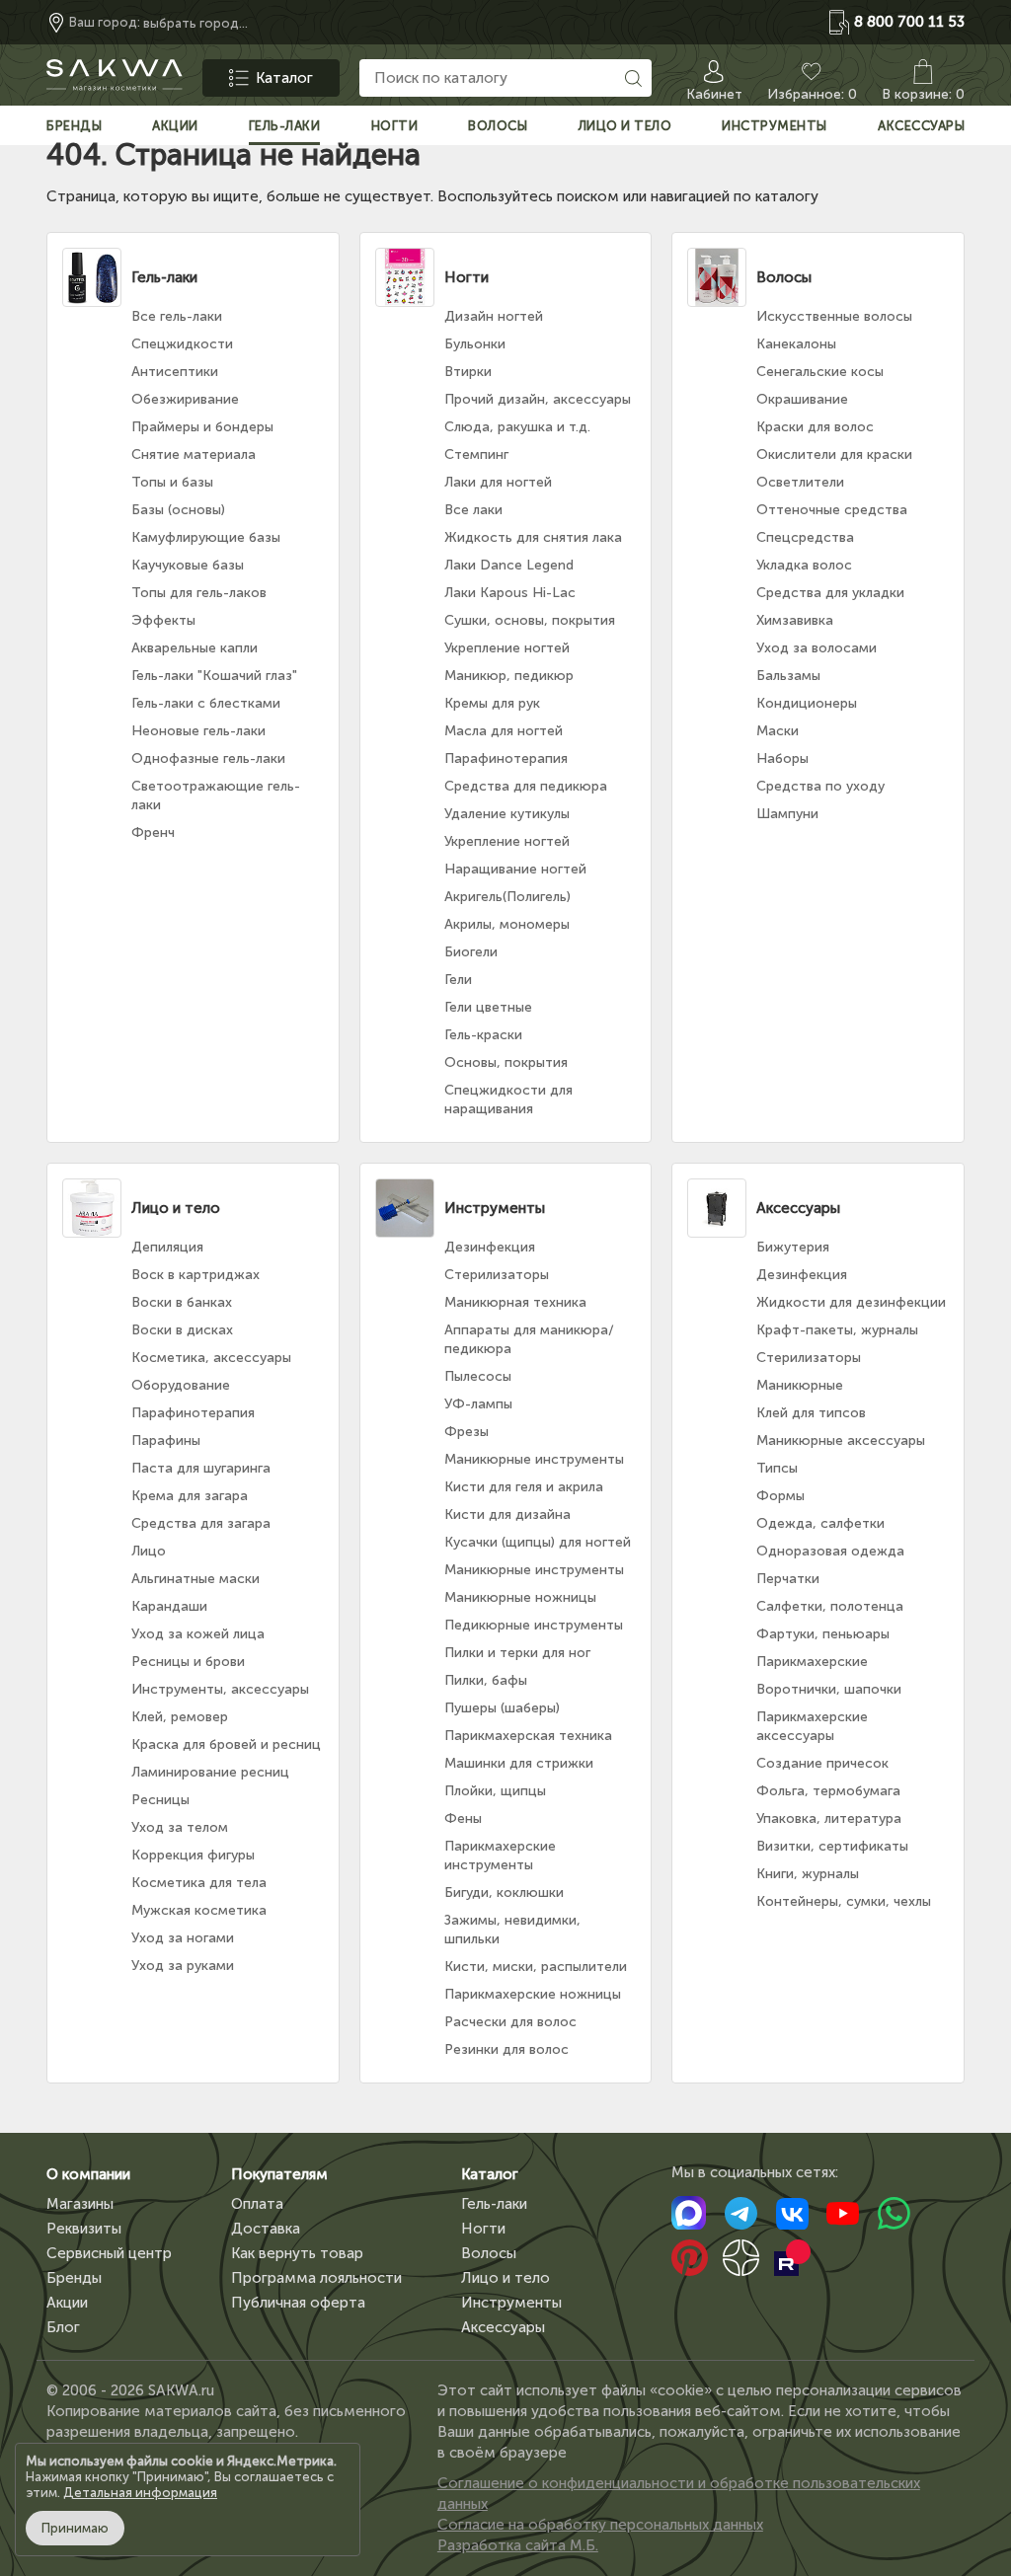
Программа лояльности (316, 2278)
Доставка (266, 2229)
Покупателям (279, 2174)
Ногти (483, 2229)
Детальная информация (140, 2493)
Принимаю (75, 2528)
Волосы (489, 2253)
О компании (88, 2174)
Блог (63, 2327)
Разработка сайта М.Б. (518, 2545)
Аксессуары (503, 2327)
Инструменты (511, 2303)
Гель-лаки (494, 2204)
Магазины (80, 2204)
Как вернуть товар (297, 2253)
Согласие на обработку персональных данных (600, 2525)
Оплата (257, 2204)
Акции (67, 2303)
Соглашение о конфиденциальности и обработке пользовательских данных (679, 2494)
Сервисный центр (109, 2253)
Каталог (490, 2174)
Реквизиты (84, 2229)
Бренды (74, 2278)
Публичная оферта (298, 2303)
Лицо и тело (505, 2278)
